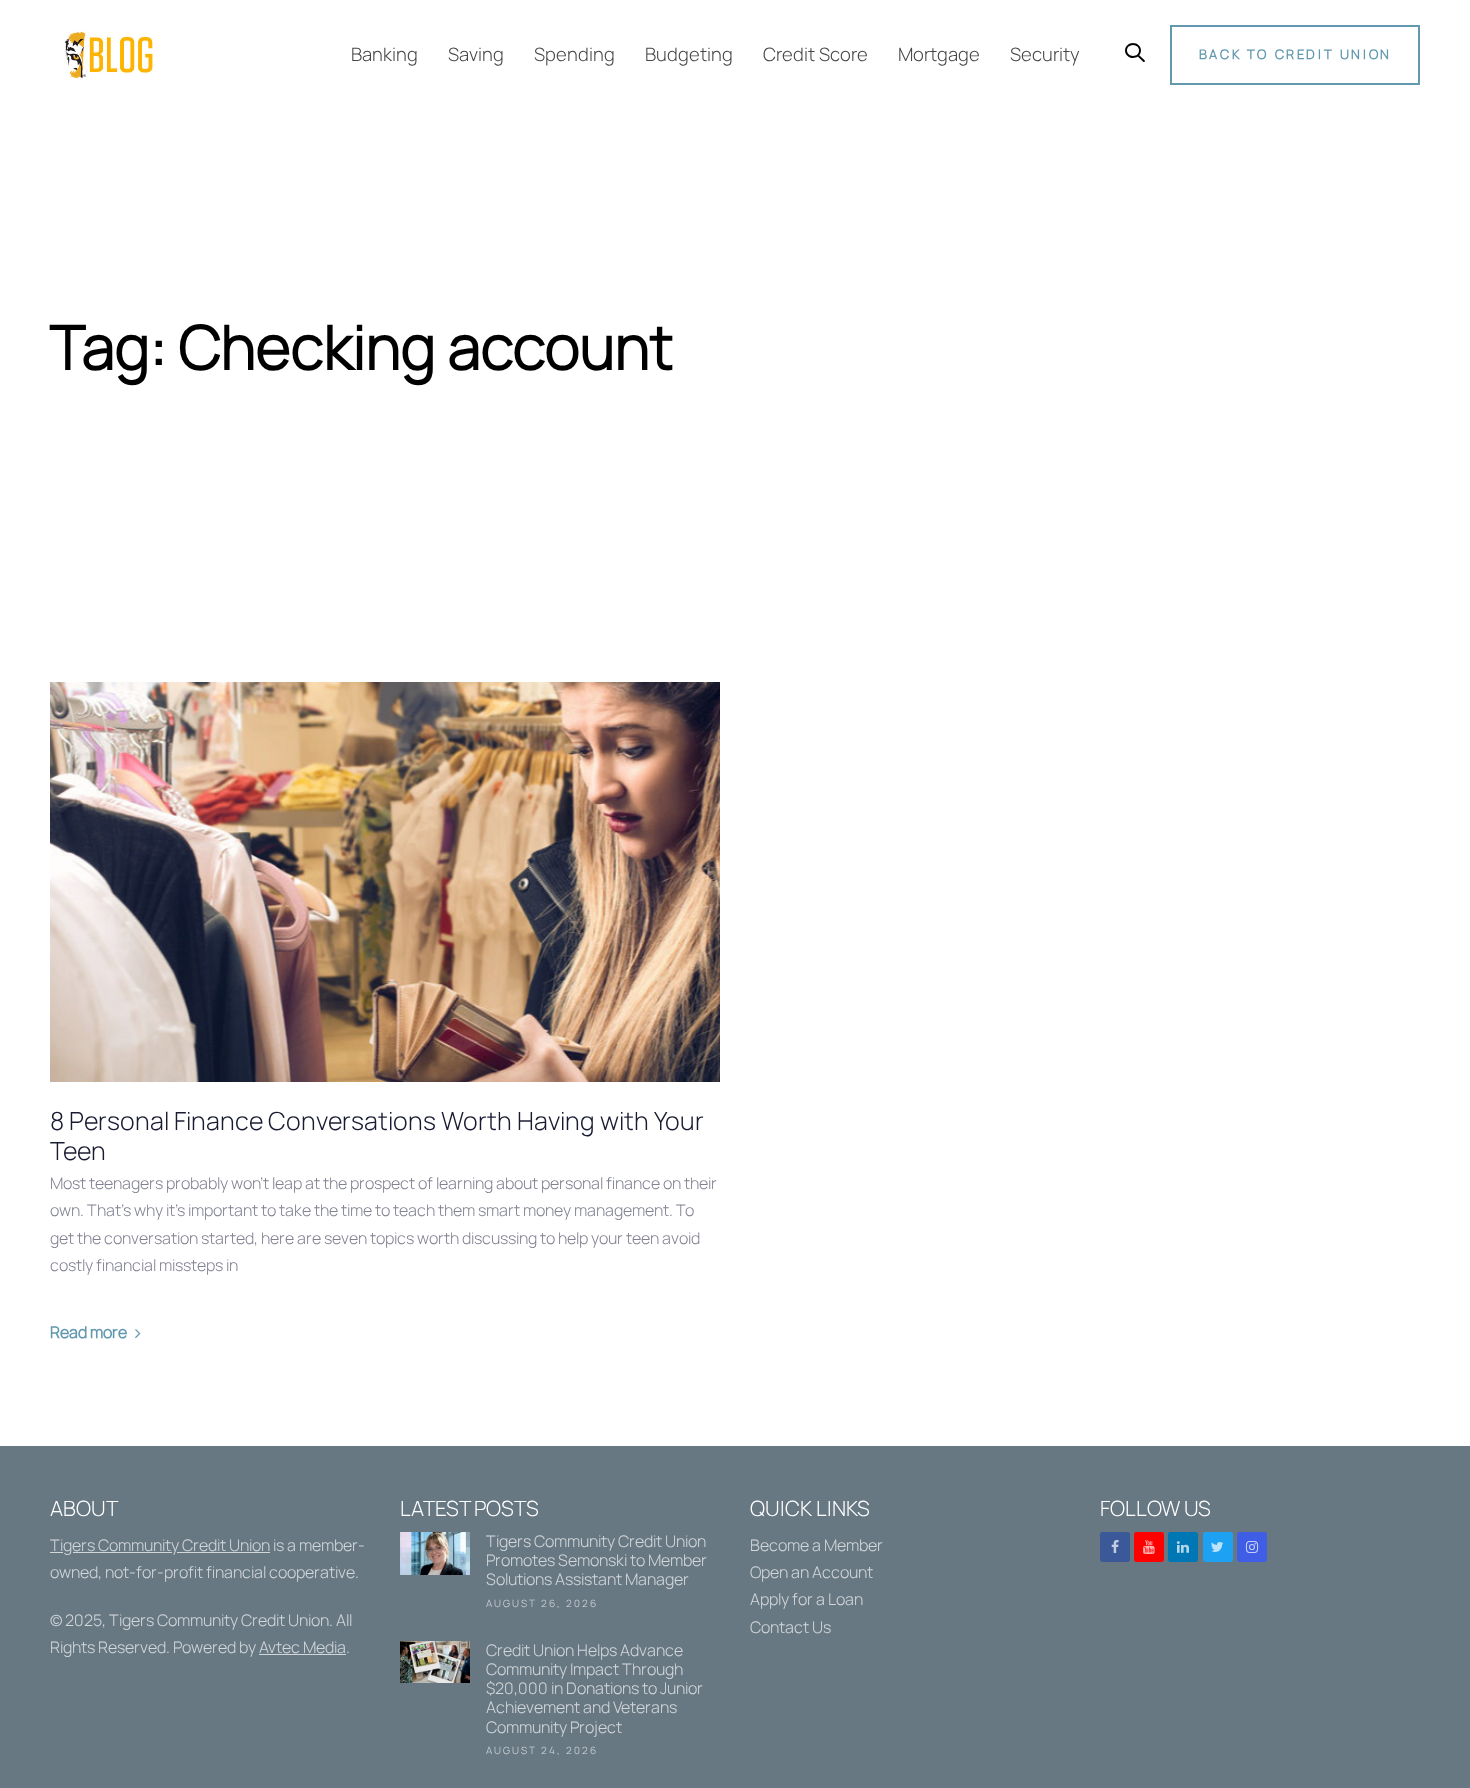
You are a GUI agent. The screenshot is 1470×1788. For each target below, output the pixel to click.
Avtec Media (302, 1647)
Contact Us (790, 1627)
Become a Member (816, 1545)
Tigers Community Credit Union (160, 1545)
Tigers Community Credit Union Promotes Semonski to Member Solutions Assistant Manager (560, 1574)
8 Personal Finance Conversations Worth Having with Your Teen (377, 1136)
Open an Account (811, 1572)
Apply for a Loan (806, 1599)
